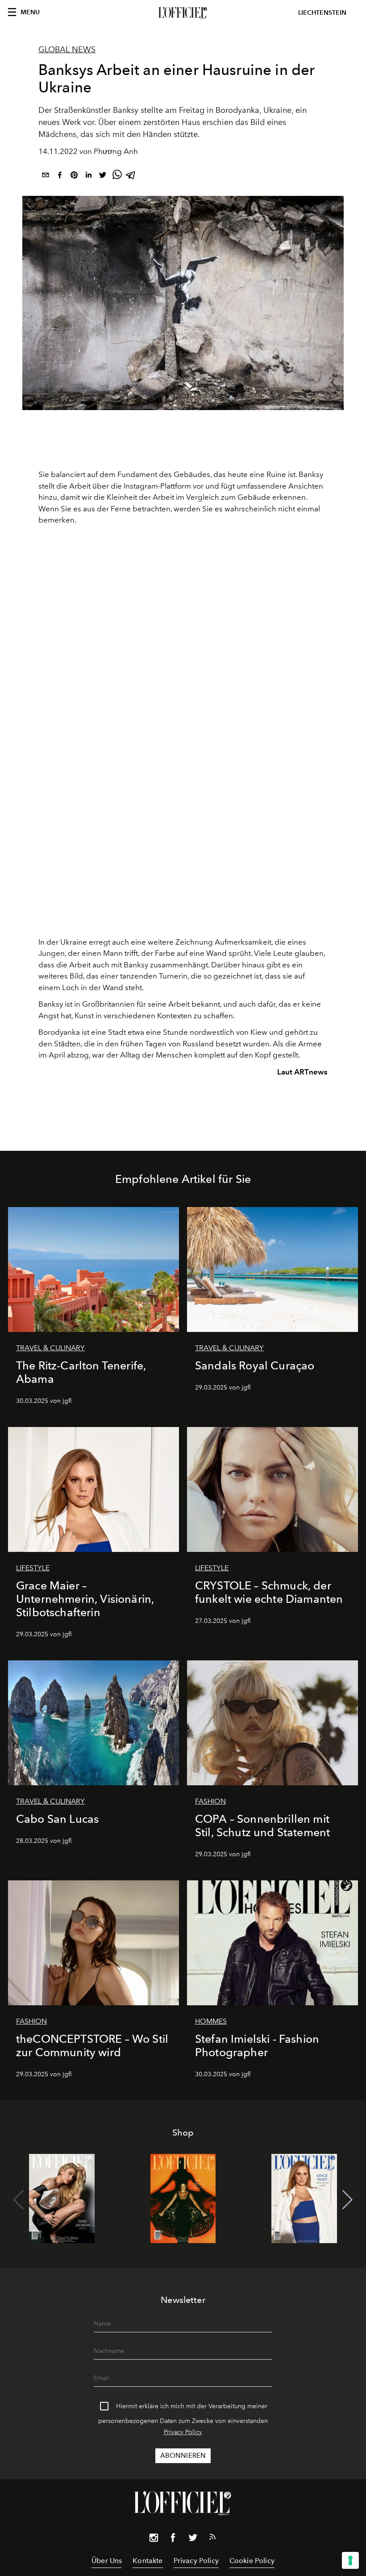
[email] (46, 176)
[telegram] (131, 176)
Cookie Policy (252, 2561)
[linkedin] (88, 176)
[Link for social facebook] (173, 2539)
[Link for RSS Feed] (212, 2539)
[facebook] (60, 176)
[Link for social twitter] (193, 2539)
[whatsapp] (117, 176)
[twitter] (103, 176)
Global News (67, 50)
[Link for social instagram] (154, 2539)
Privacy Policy (183, 2432)
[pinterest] (74, 176)
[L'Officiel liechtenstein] (183, 13)
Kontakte (148, 2561)
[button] (347, 2200)
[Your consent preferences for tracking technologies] (350, 2560)
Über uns (107, 2561)
